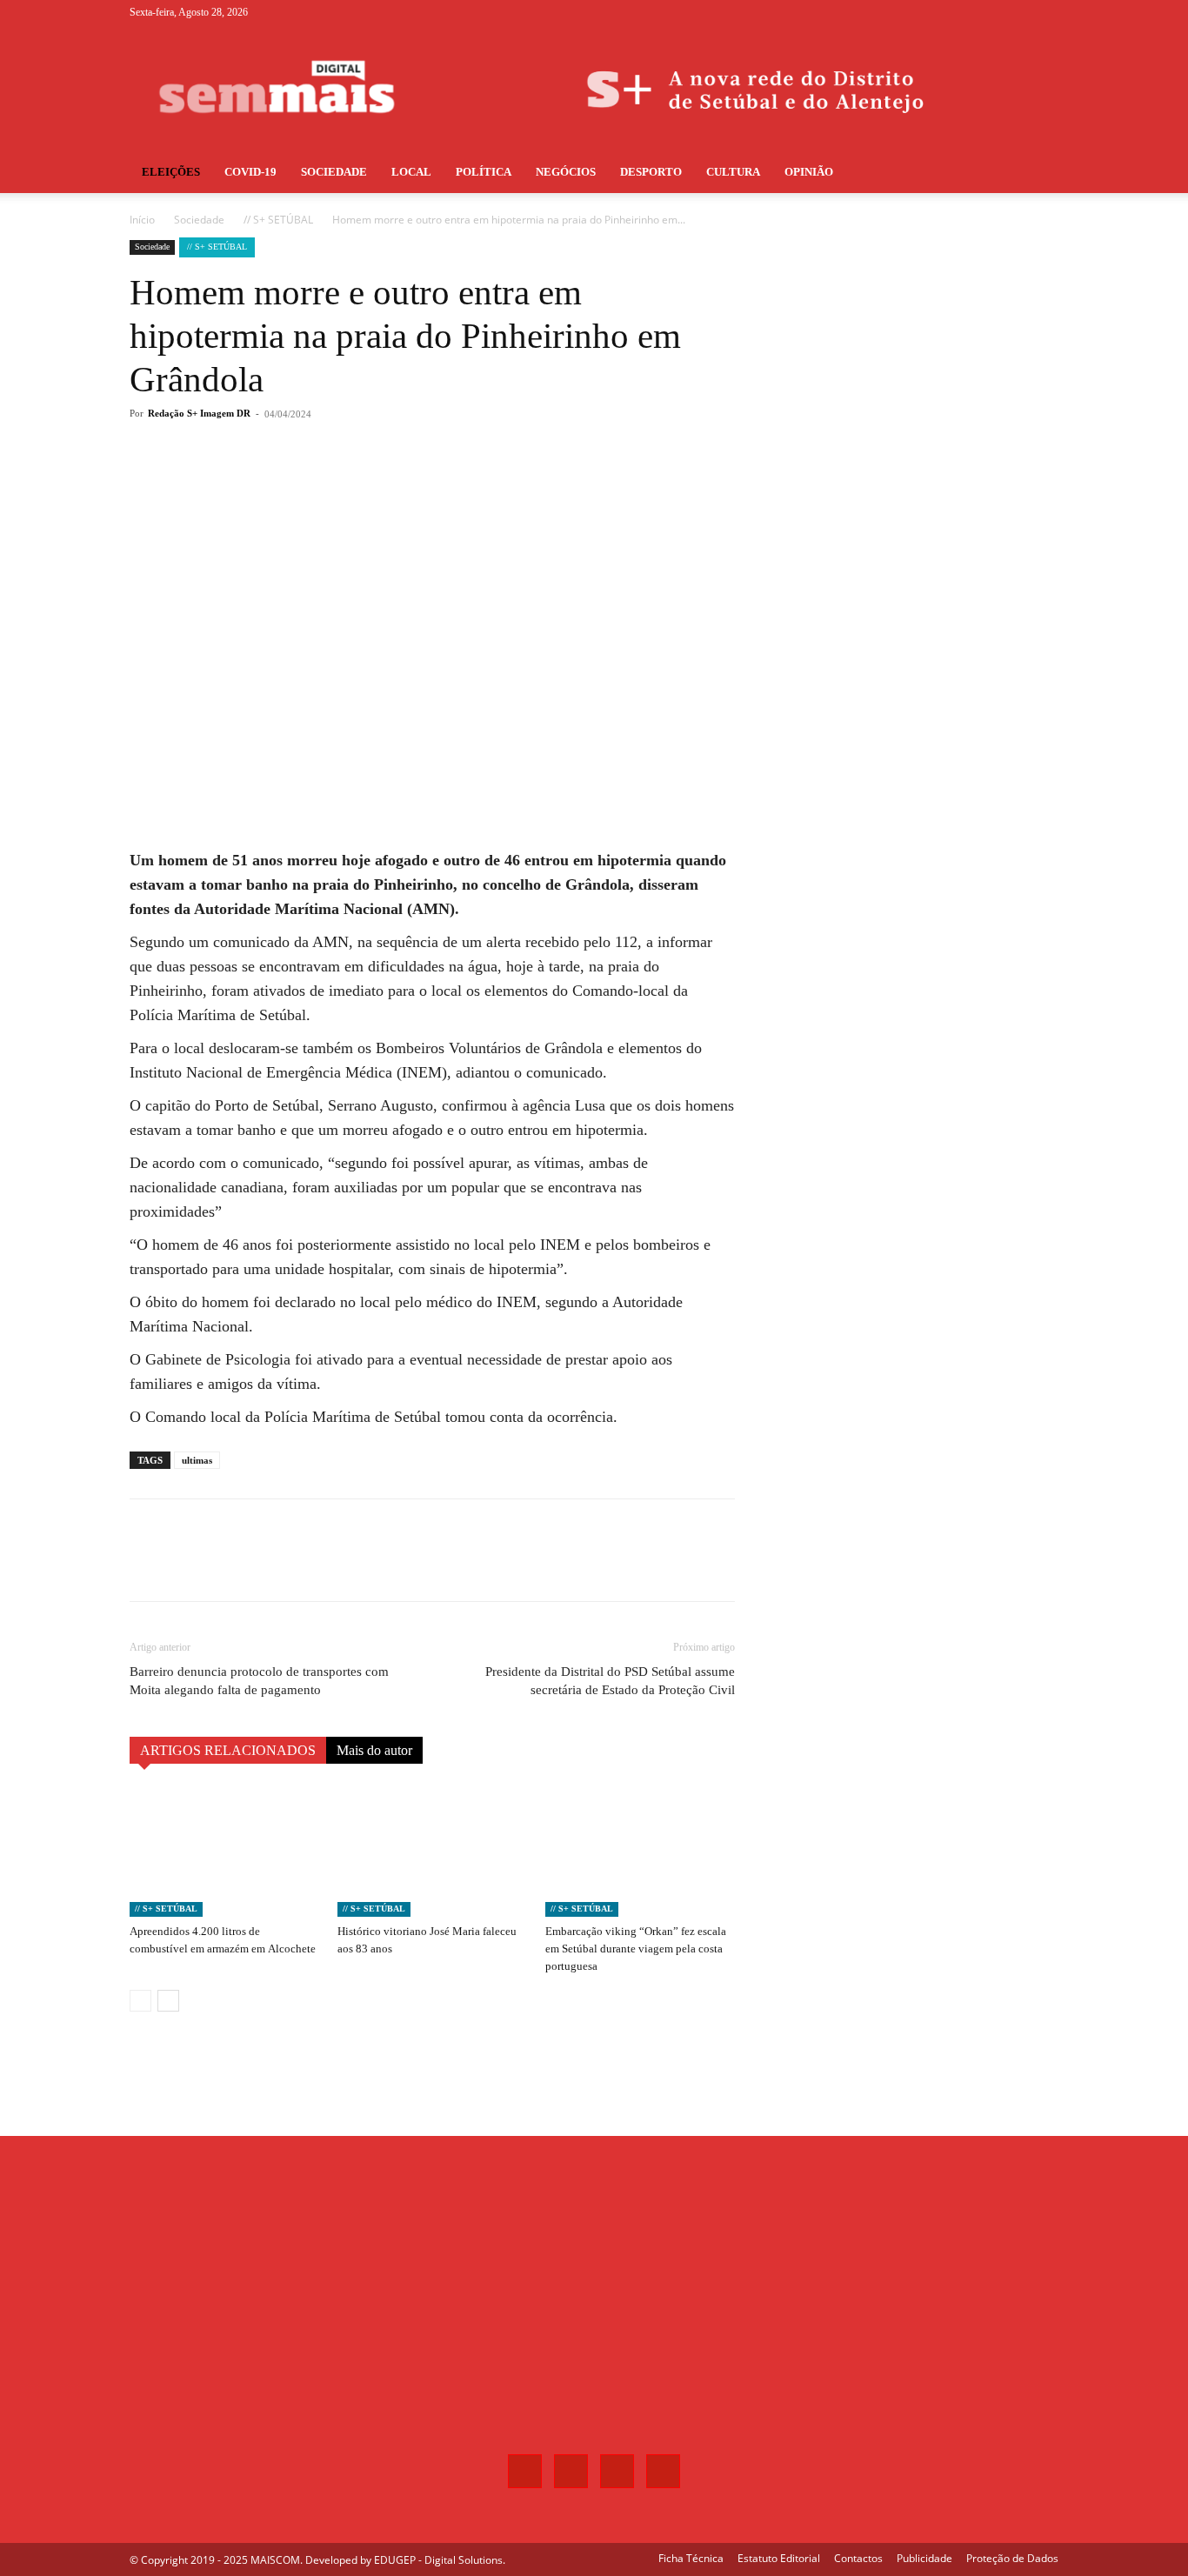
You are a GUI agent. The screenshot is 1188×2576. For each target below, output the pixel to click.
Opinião (809, 172)
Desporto (651, 172)
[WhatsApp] (377, 484)
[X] (1017, 12)
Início (142, 220)
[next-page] (168, 2001)
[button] (1038, 174)
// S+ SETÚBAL (278, 220)
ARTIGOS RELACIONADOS (228, 1750)
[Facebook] (959, 12)
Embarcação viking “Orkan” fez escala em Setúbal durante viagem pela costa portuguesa (636, 1949)
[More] (417, 484)
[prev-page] (140, 2001)
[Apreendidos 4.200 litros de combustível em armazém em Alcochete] (224, 1852)
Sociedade (334, 172)
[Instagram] (988, 12)
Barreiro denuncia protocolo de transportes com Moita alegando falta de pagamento (259, 1681)
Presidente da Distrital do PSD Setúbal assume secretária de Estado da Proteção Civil (610, 1681)
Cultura (733, 172)
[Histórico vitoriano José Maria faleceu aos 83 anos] (432, 1852)
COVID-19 (250, 172)
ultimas (197, 1460)
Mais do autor (374, 1750)
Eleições (171, 172)
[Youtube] (1045, 12)
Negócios (566, 172)
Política (484, 172)
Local (411, 172)
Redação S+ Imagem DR (199, 413)
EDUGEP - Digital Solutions (438, 2560)
